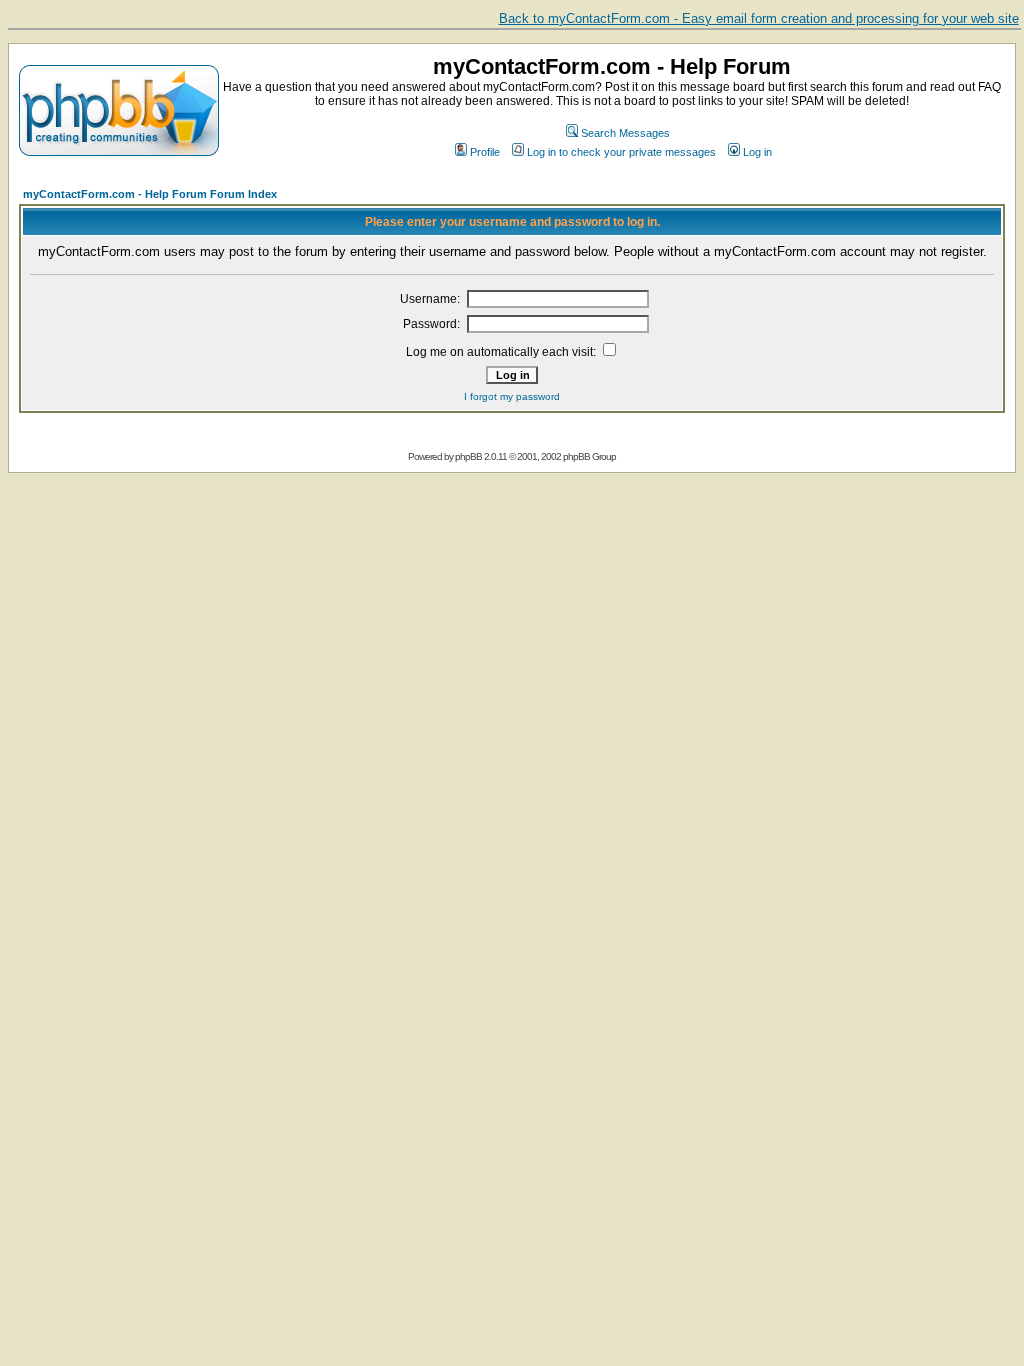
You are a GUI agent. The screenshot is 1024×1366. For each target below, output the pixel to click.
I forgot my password (512, 396)
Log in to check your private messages (621, 152)
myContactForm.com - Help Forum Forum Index (150, 194)
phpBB (468, 456)
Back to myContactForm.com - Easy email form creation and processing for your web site (759, 18)
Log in (757, 152)
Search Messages (625, 133)
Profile (485, 152)
